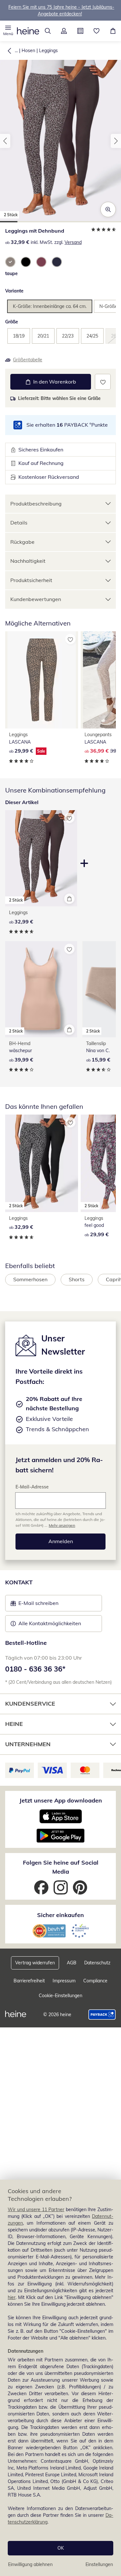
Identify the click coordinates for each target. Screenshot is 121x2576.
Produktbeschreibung (36, 504)
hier (12, 2297)
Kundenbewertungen (36, 599)
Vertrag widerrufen (35, 1963)
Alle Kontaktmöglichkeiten (50, 1623)
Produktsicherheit (31, 580)
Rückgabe (22, 542)
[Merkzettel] (97, 31)
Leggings (48, 51)
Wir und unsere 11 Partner (36, 2210)
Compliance (95, 1981)
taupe (11, 273)
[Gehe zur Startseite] (28, 31)
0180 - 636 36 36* (35, 1669)
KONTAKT (19, 1582)
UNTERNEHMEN (28, 1744)
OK (61, 2548)
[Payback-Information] (102, 2015)
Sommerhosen (30, 1279)
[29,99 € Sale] (42, 680)
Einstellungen (99, 2564)
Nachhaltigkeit (28, 561)
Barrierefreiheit (29, 1981)
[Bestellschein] (81, 31)
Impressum (64, 1981)
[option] (10, 262)
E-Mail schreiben (35, 1605)
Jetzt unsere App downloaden (61, 1800)
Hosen (28, 51)
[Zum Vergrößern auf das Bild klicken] (108, 209)
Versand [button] (73, 242)
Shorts (77, 1279)
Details (19, 523)
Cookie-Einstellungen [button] (60, 1996)
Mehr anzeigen (62, 1525)
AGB (72, 1963)
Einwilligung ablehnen (30, 2564)
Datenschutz (97, 1963)
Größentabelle (28, 360)
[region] (60, 2378)
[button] (8, 31)
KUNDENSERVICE (30, 1704)
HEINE (14, 1724)
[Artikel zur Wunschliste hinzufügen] (103, 382)
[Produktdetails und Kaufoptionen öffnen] (69, 899)
